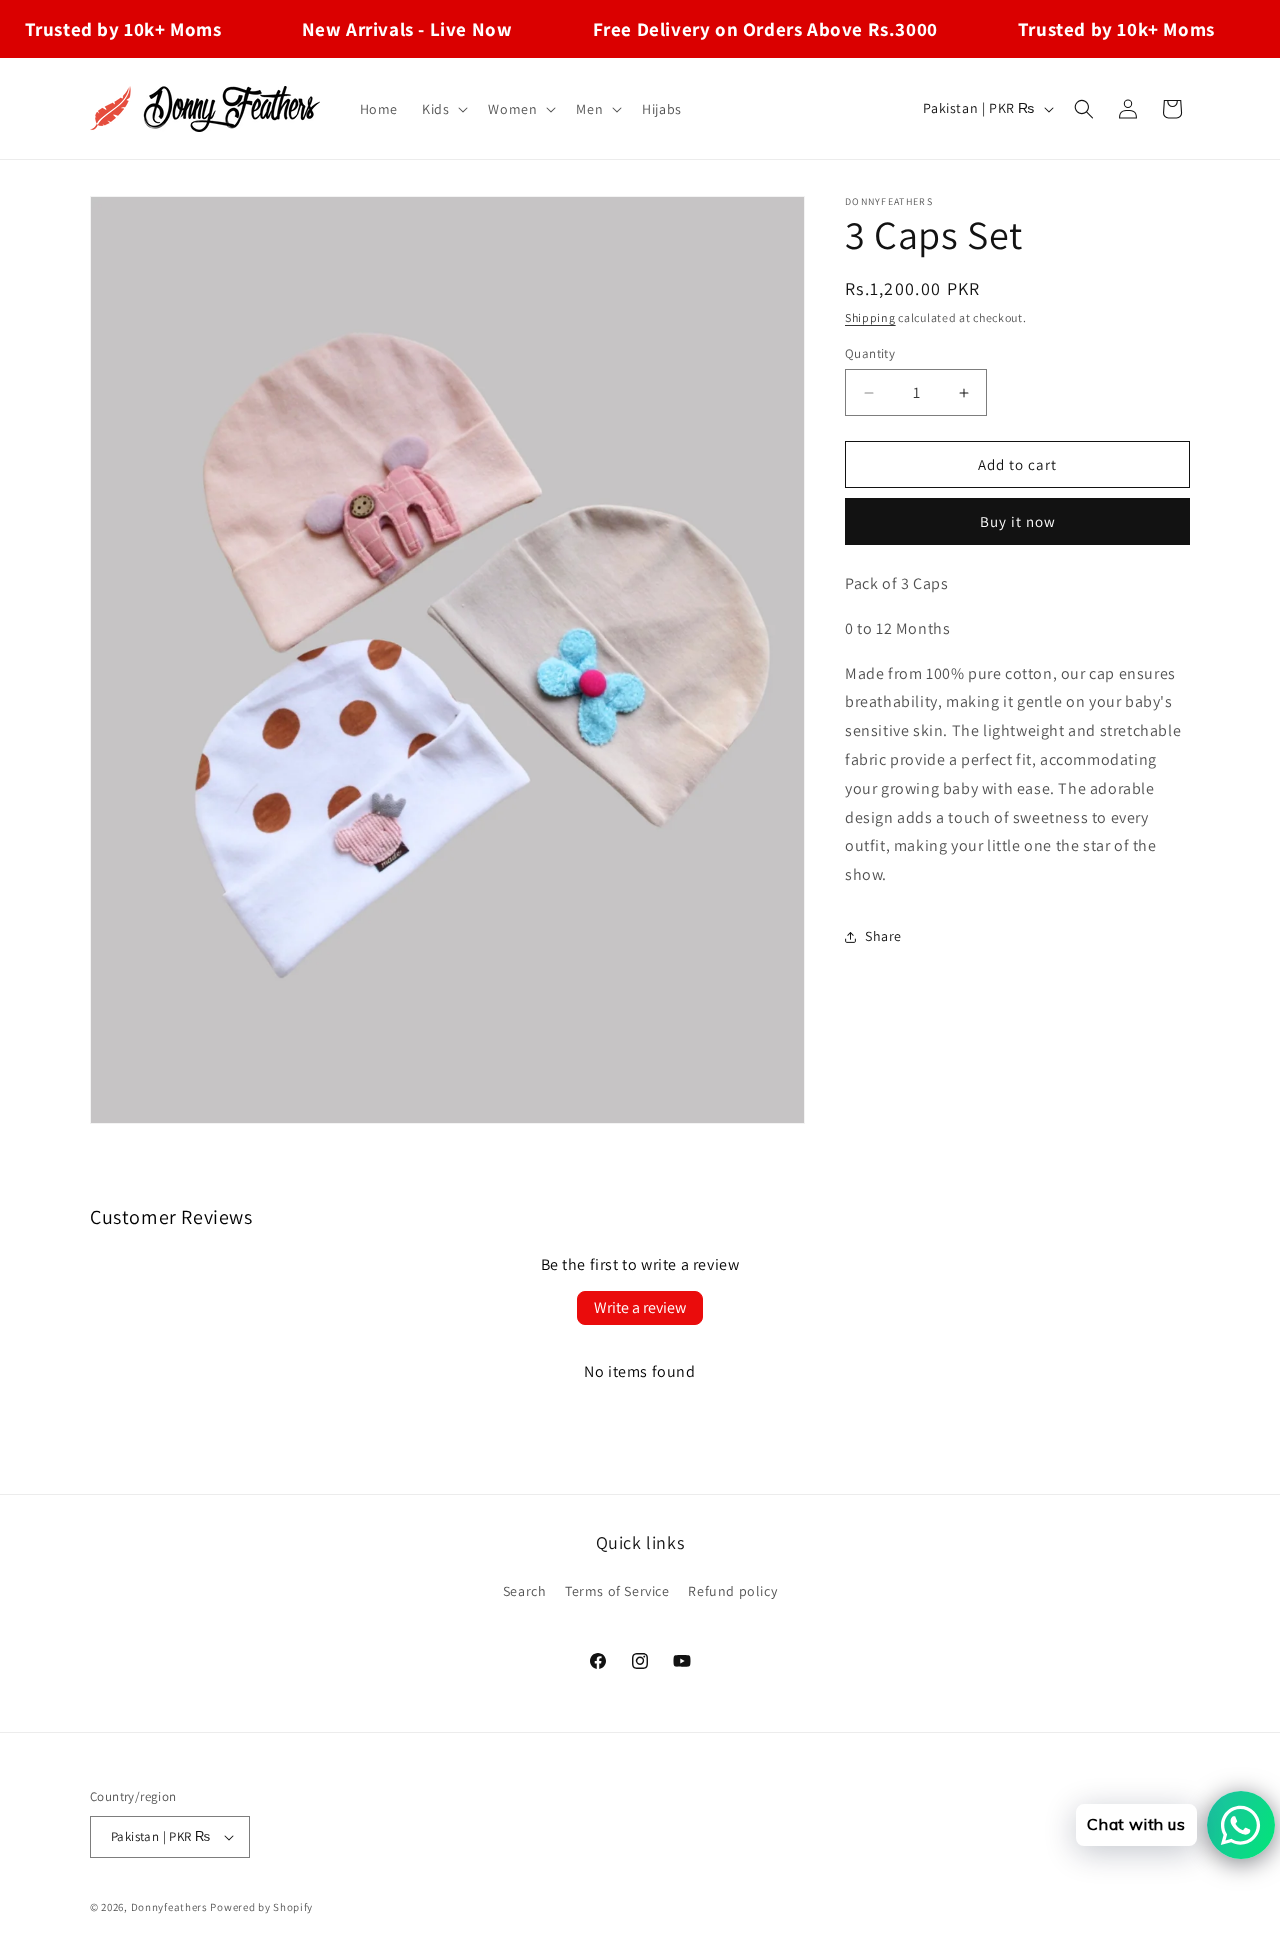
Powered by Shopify (261, 1907)
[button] (443, 109)
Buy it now (1018, 521)
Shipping (870, 317)
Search (525, 1591)
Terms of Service (617, 1591)
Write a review (640, 1307)
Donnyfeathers (169, 1907)
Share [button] (883, 936)
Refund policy (732, 1591)
